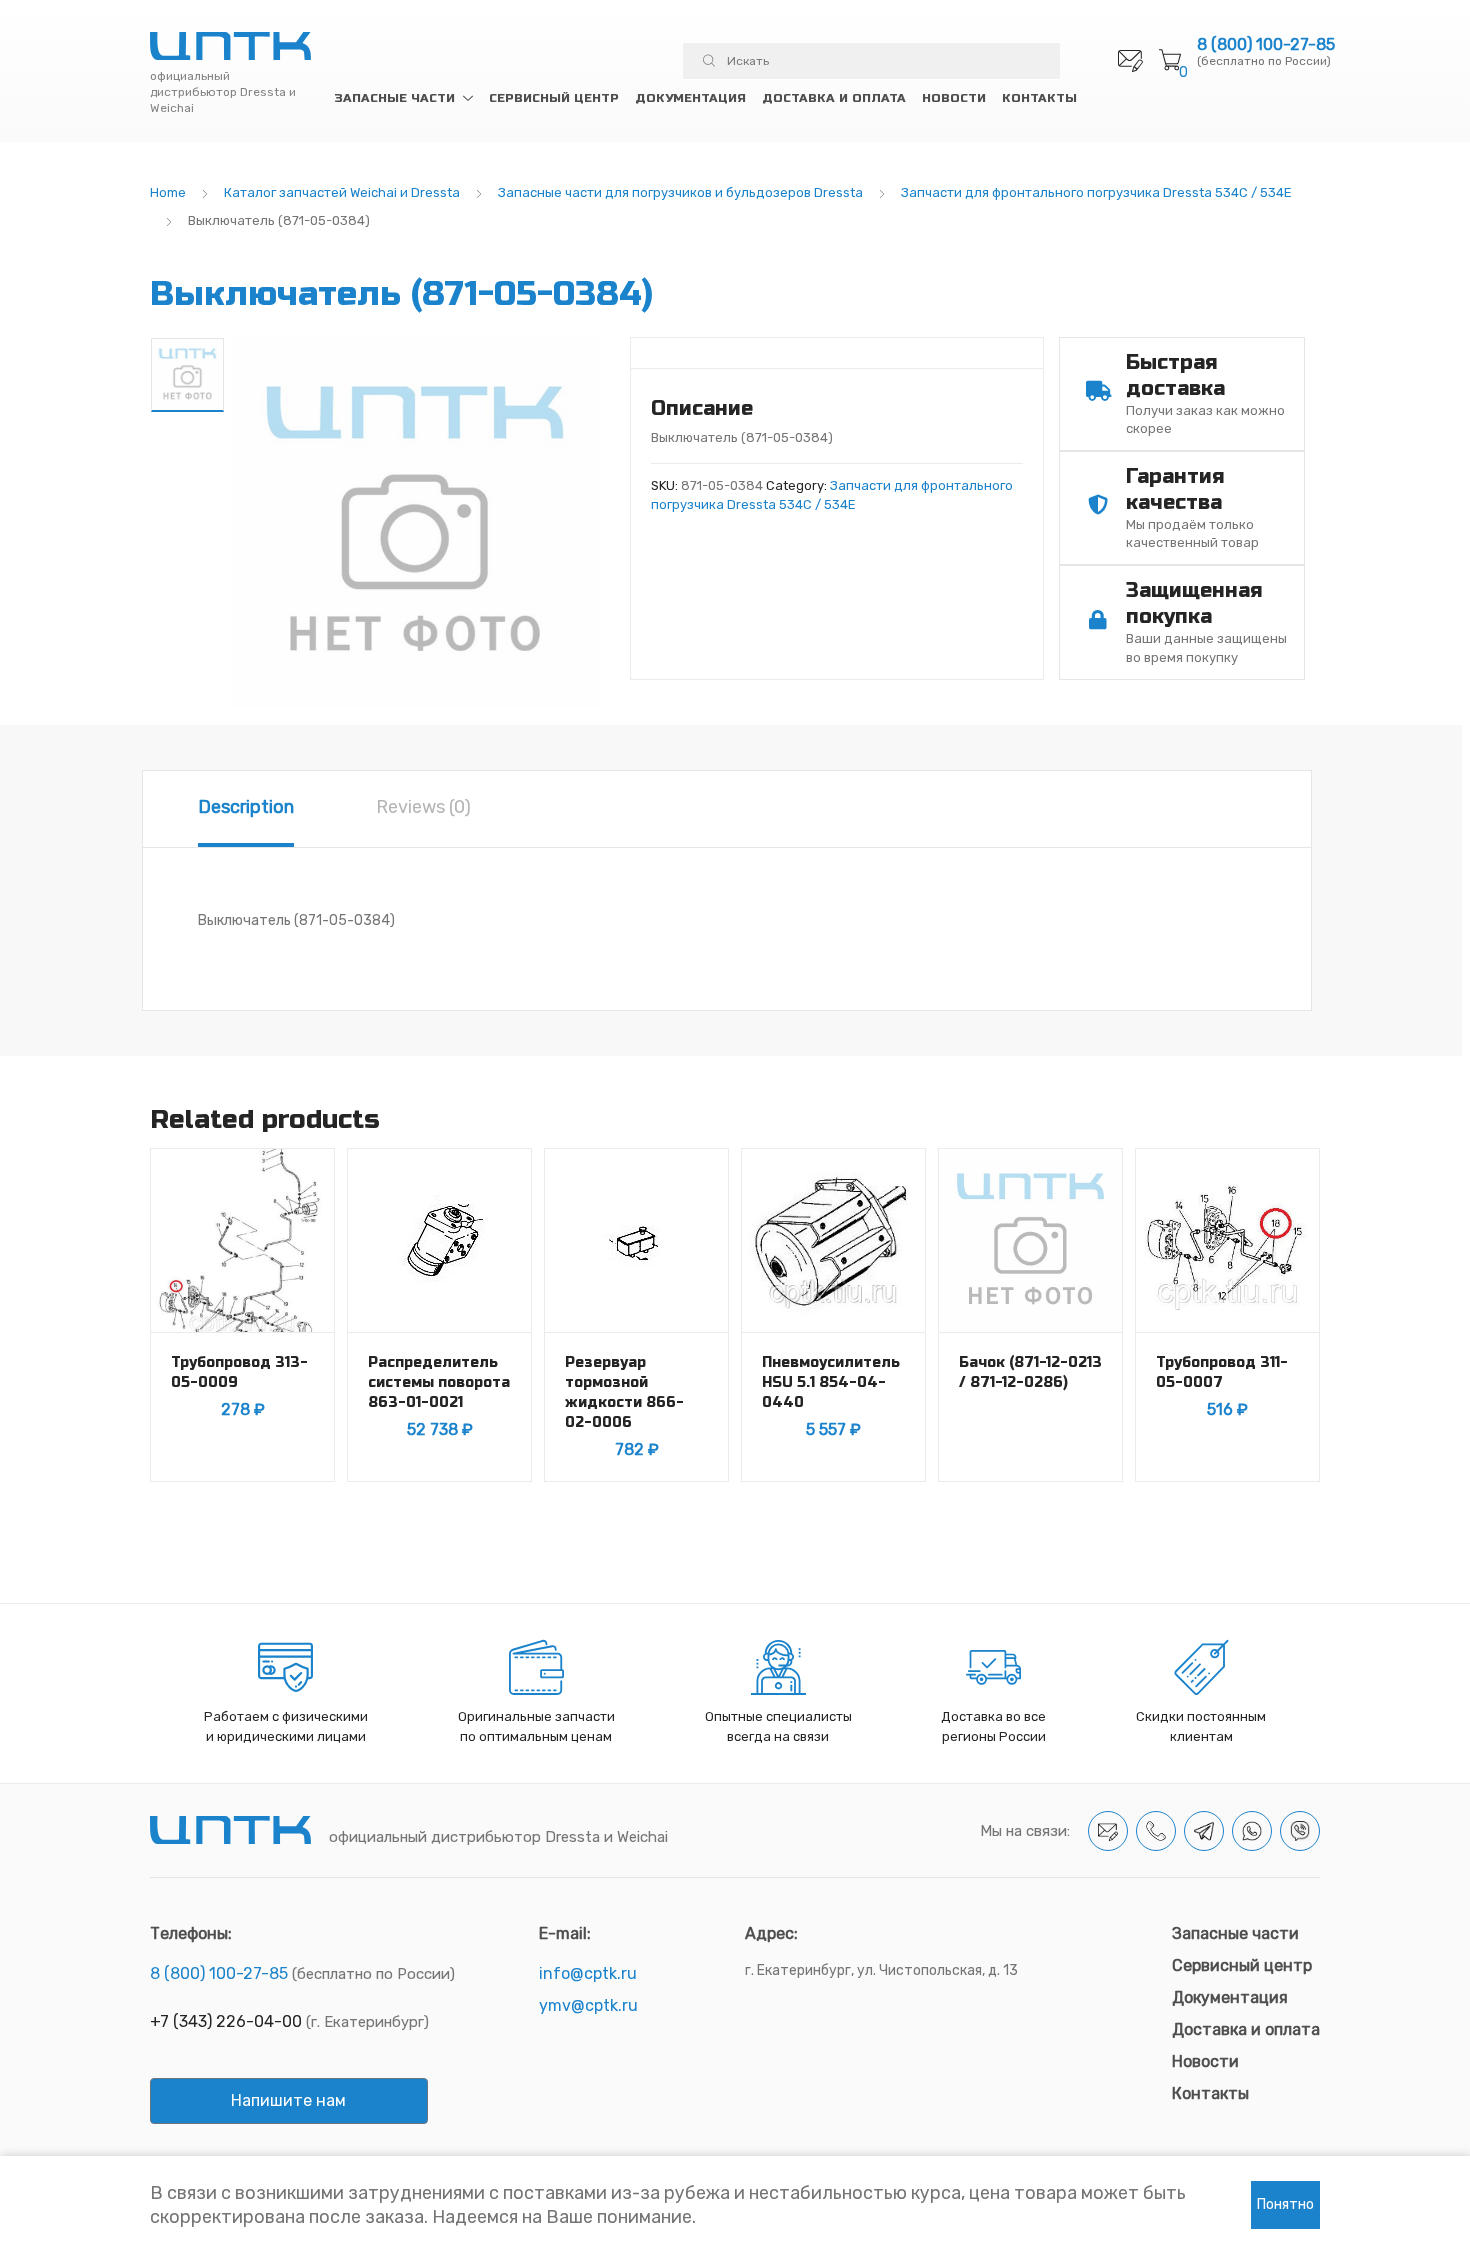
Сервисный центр (554, 98)
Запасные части (394, 98)
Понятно (1285, 2204)
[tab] (246, 809)
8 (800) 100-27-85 (1266, 45)
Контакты (1039, 98)
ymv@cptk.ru (588, 2005)
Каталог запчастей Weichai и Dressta (342, 192)
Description (246, 807)
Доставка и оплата (834, 98)
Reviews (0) (423, 807)
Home (168, 192)
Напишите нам (288, 2100)
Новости (954, 98)
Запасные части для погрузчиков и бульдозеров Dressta (680, 192)
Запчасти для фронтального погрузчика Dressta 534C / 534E (1096, 192)
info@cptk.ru (588, 1973)
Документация (690, 98)
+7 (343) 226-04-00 (226, 2021)
